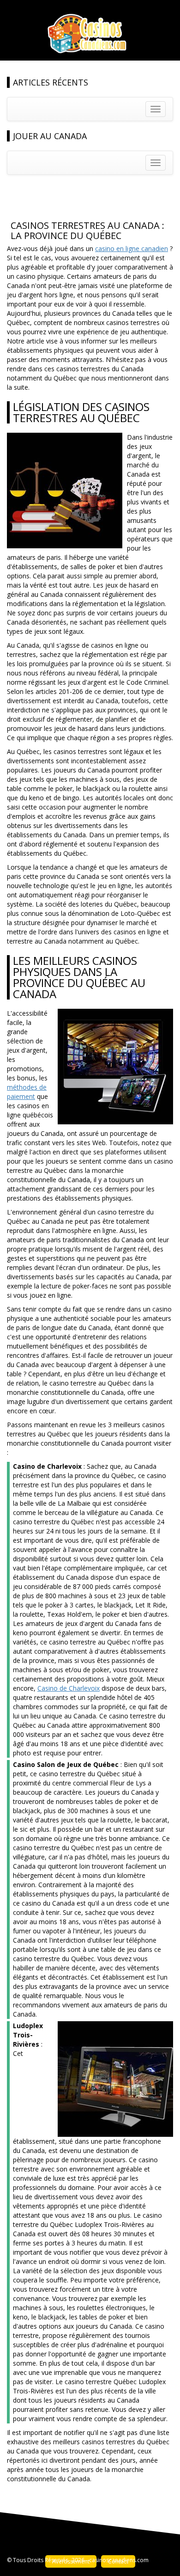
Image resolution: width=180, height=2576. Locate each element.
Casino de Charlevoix (69, 1688)
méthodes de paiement (27, 1092)
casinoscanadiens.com (119, 2560)
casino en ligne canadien (132, 248)
